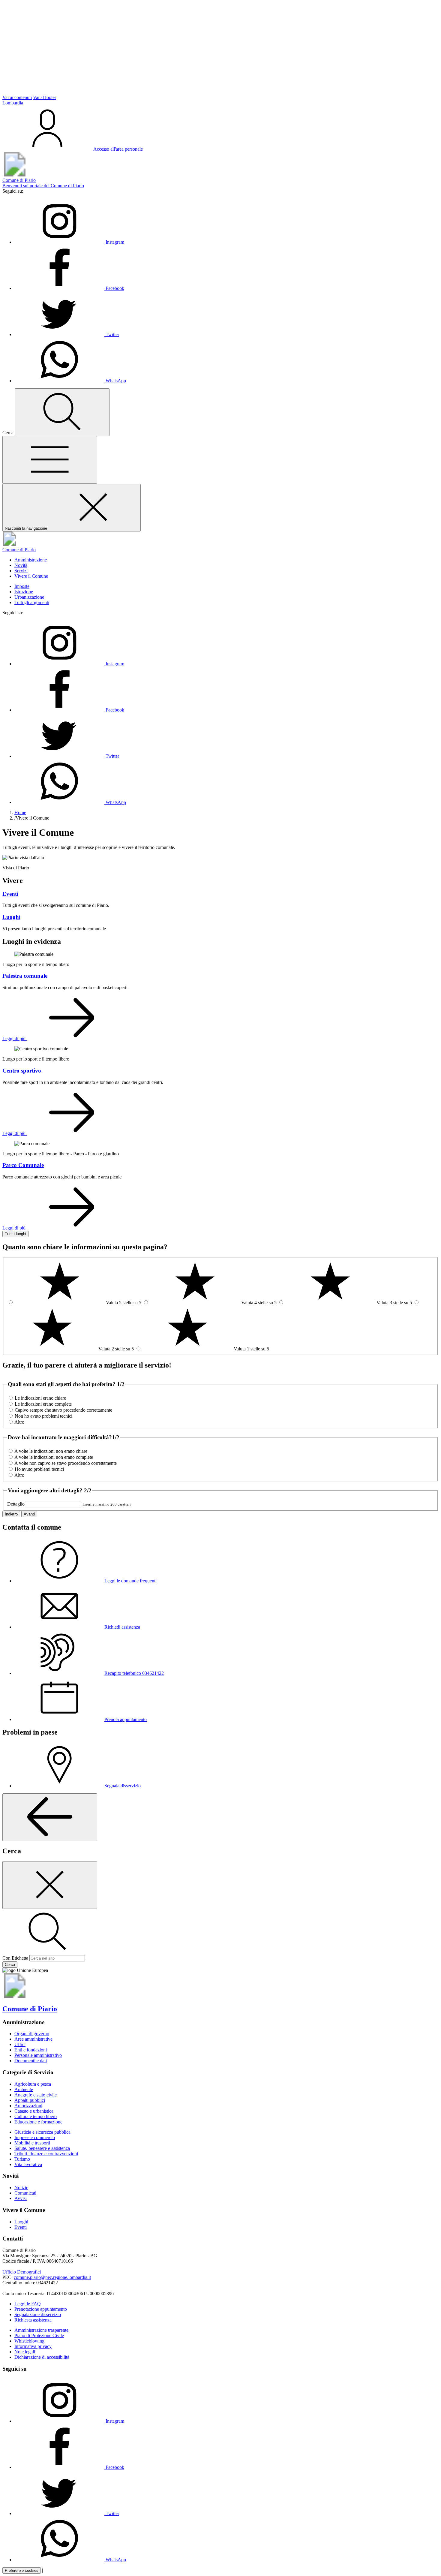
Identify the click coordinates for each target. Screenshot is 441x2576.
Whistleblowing (29, 2341)
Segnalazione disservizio (38, 2314)
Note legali (25, 2352)
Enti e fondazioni (31, 2050)
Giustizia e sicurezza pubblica (42, 2132)
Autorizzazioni (28, 2106)
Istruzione (24, 592)
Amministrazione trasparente (41, 2330)
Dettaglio (16, 1504)
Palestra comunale (25, 976)
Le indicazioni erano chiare (40, 1398)
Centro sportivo (22, 1071)
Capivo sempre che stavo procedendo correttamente (63, 1410)
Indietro (11, 1514)
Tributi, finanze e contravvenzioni (46, 2154)
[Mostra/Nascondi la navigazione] (50, 460)
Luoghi (21, 2222)
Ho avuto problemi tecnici (39, 1469)
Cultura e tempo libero (36, 2116)
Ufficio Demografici (22, 2272)
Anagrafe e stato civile (36, 2095)
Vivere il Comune (31, 576)
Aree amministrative (33, 2039)
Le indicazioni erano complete (43, 1404)
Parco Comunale (23, 1165)
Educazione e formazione (38, 2122)
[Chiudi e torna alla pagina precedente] (50, 1885)
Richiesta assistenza (33, 2320)
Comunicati (25, 2193)
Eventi (21, 2227)
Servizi (21, 571)
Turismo (22, 2159)
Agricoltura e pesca (33, 2084)
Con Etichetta (15, 1958)
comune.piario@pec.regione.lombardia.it (52, 2277)
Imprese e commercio (35, 2137)
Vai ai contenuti (17, 97)
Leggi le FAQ (28, 2304)
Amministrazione (31, 560)
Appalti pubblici (30, 2100)
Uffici (20, 2044)
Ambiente (24, 2089)
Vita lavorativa (28, 2164)
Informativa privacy (33, 2346)
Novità (21, 565)
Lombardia (13, 103)
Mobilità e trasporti (32, 2143)
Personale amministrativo (38, 2055)
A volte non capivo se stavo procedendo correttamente (66, 1463)
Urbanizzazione (29, 597)
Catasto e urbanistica (34, 2111)
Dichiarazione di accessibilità (42, 2357)
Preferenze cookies (22, 2570)
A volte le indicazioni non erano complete (54, 1457)
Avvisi (21, 2198)
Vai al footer (45, 97)
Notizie (21, 2188)
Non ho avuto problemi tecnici (43, 1416)
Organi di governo (32, 2034)
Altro (19, 1422)
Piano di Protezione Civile (39, 2335)
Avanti (29, 1514)
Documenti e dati (31, 2061)
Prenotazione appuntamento (41, 2309)
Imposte (22, 586)
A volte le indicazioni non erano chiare (51, 1451)
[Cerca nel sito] (62, 412)
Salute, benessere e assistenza (42, 2148)
